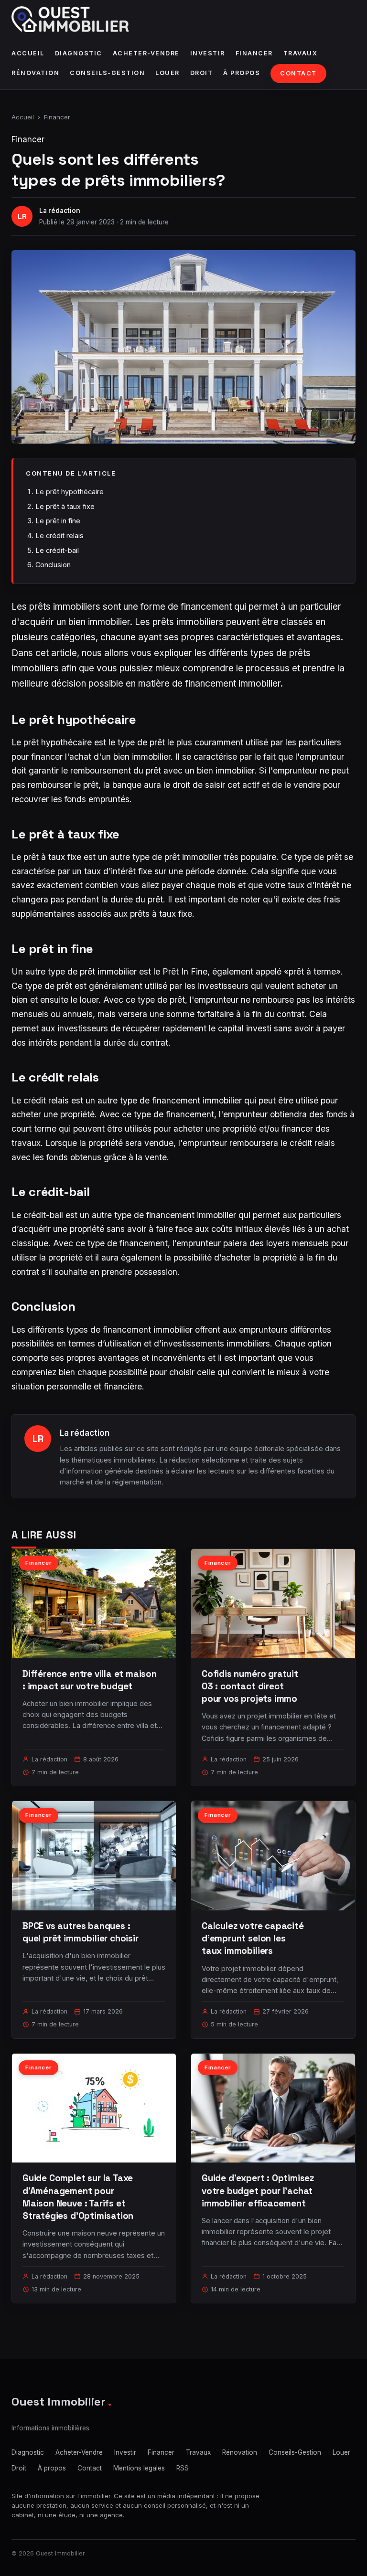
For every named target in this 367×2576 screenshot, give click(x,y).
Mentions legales (139, 2468)
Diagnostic (79, 53)
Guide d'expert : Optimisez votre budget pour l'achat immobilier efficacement (258, 2190)
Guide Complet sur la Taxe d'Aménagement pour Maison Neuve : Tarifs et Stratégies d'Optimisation (78, 2197)
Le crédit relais (59, 535)
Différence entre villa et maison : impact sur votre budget (90, 1680)
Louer (167, 73)
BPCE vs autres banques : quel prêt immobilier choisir (81, 1932)
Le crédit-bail (57, 550)
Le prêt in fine (58, 521)
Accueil (28, 53)
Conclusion (53, 565)
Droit (202, 73)
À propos (242, 73)
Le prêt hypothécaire (70, 492)
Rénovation (35, 73)
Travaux (301, 53)
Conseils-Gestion (107, 73)
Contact (298, 73)
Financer (254, 53)
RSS (183, 2468)
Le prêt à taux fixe (65, 506)
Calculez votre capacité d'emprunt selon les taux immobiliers (253, 1938)
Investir (208, 53)
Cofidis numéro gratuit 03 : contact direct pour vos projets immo (250, 1686)
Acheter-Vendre (146, 53)
